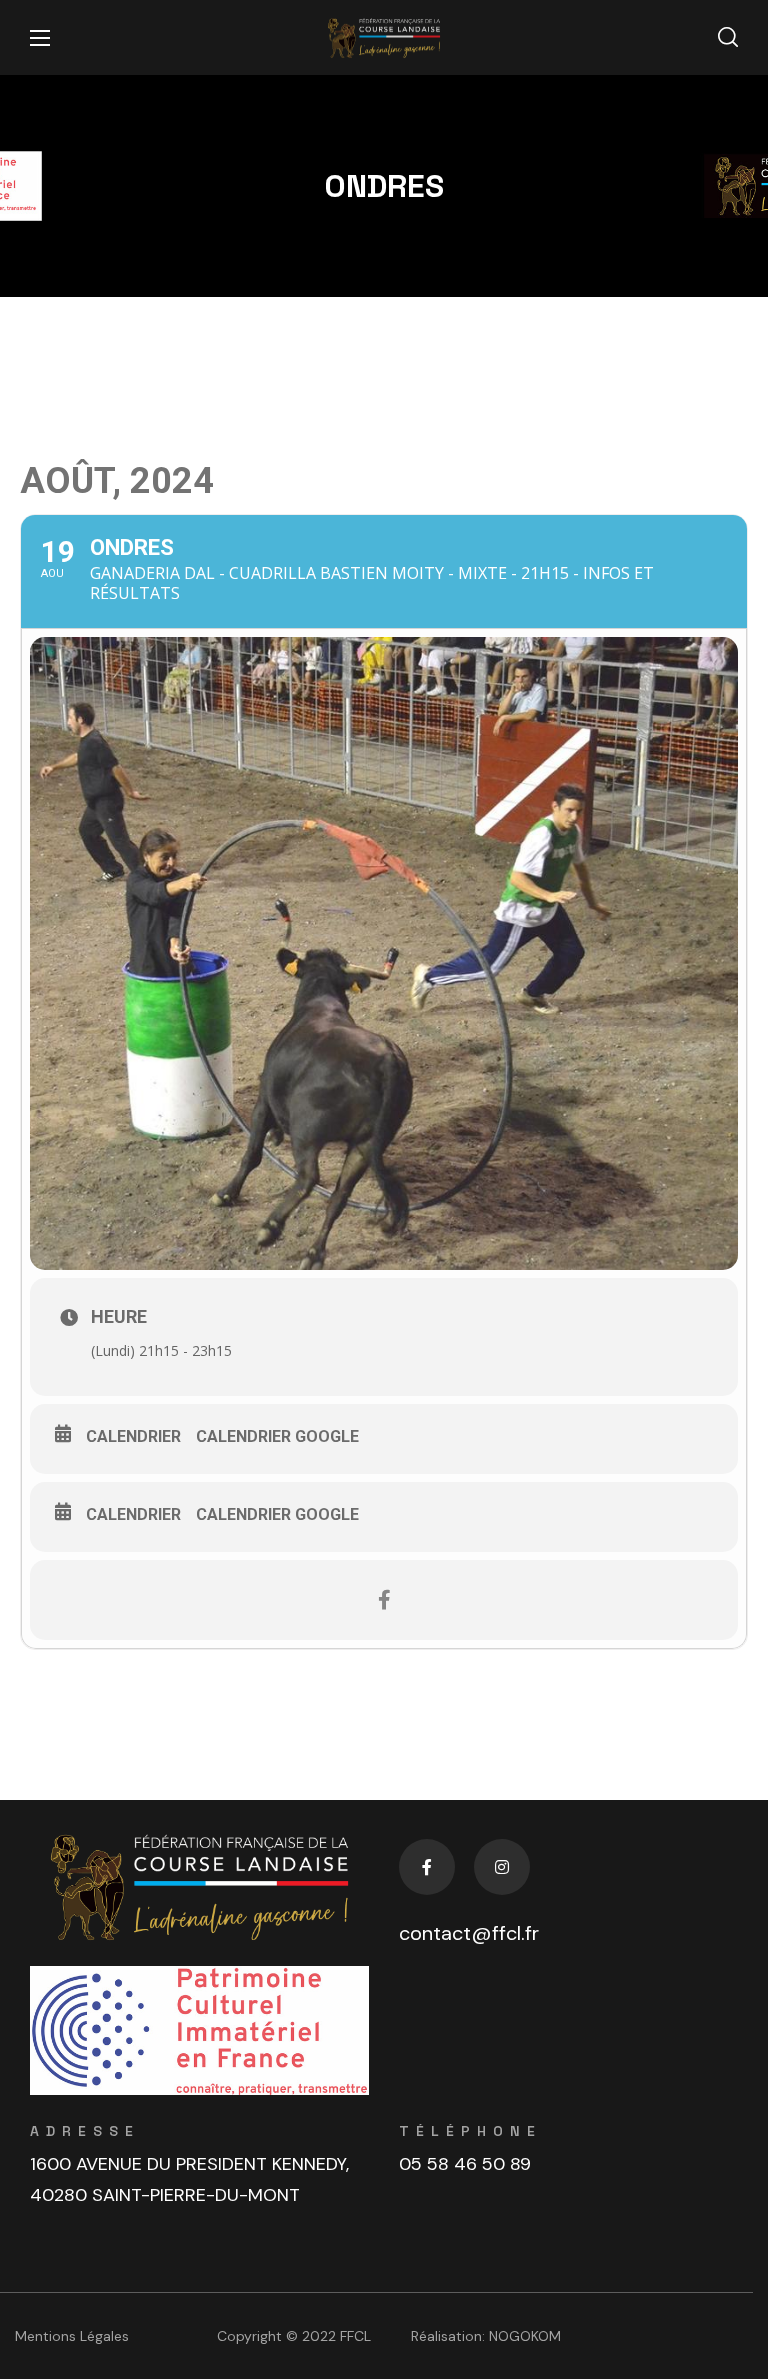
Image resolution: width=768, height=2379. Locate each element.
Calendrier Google (277, 1436)
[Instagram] (502, 1867)
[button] (728, 38)
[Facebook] (427, 1867)
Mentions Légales (72, 2336)
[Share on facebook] (384, 1600)
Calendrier (133, 1436)
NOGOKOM (525, 2336)
